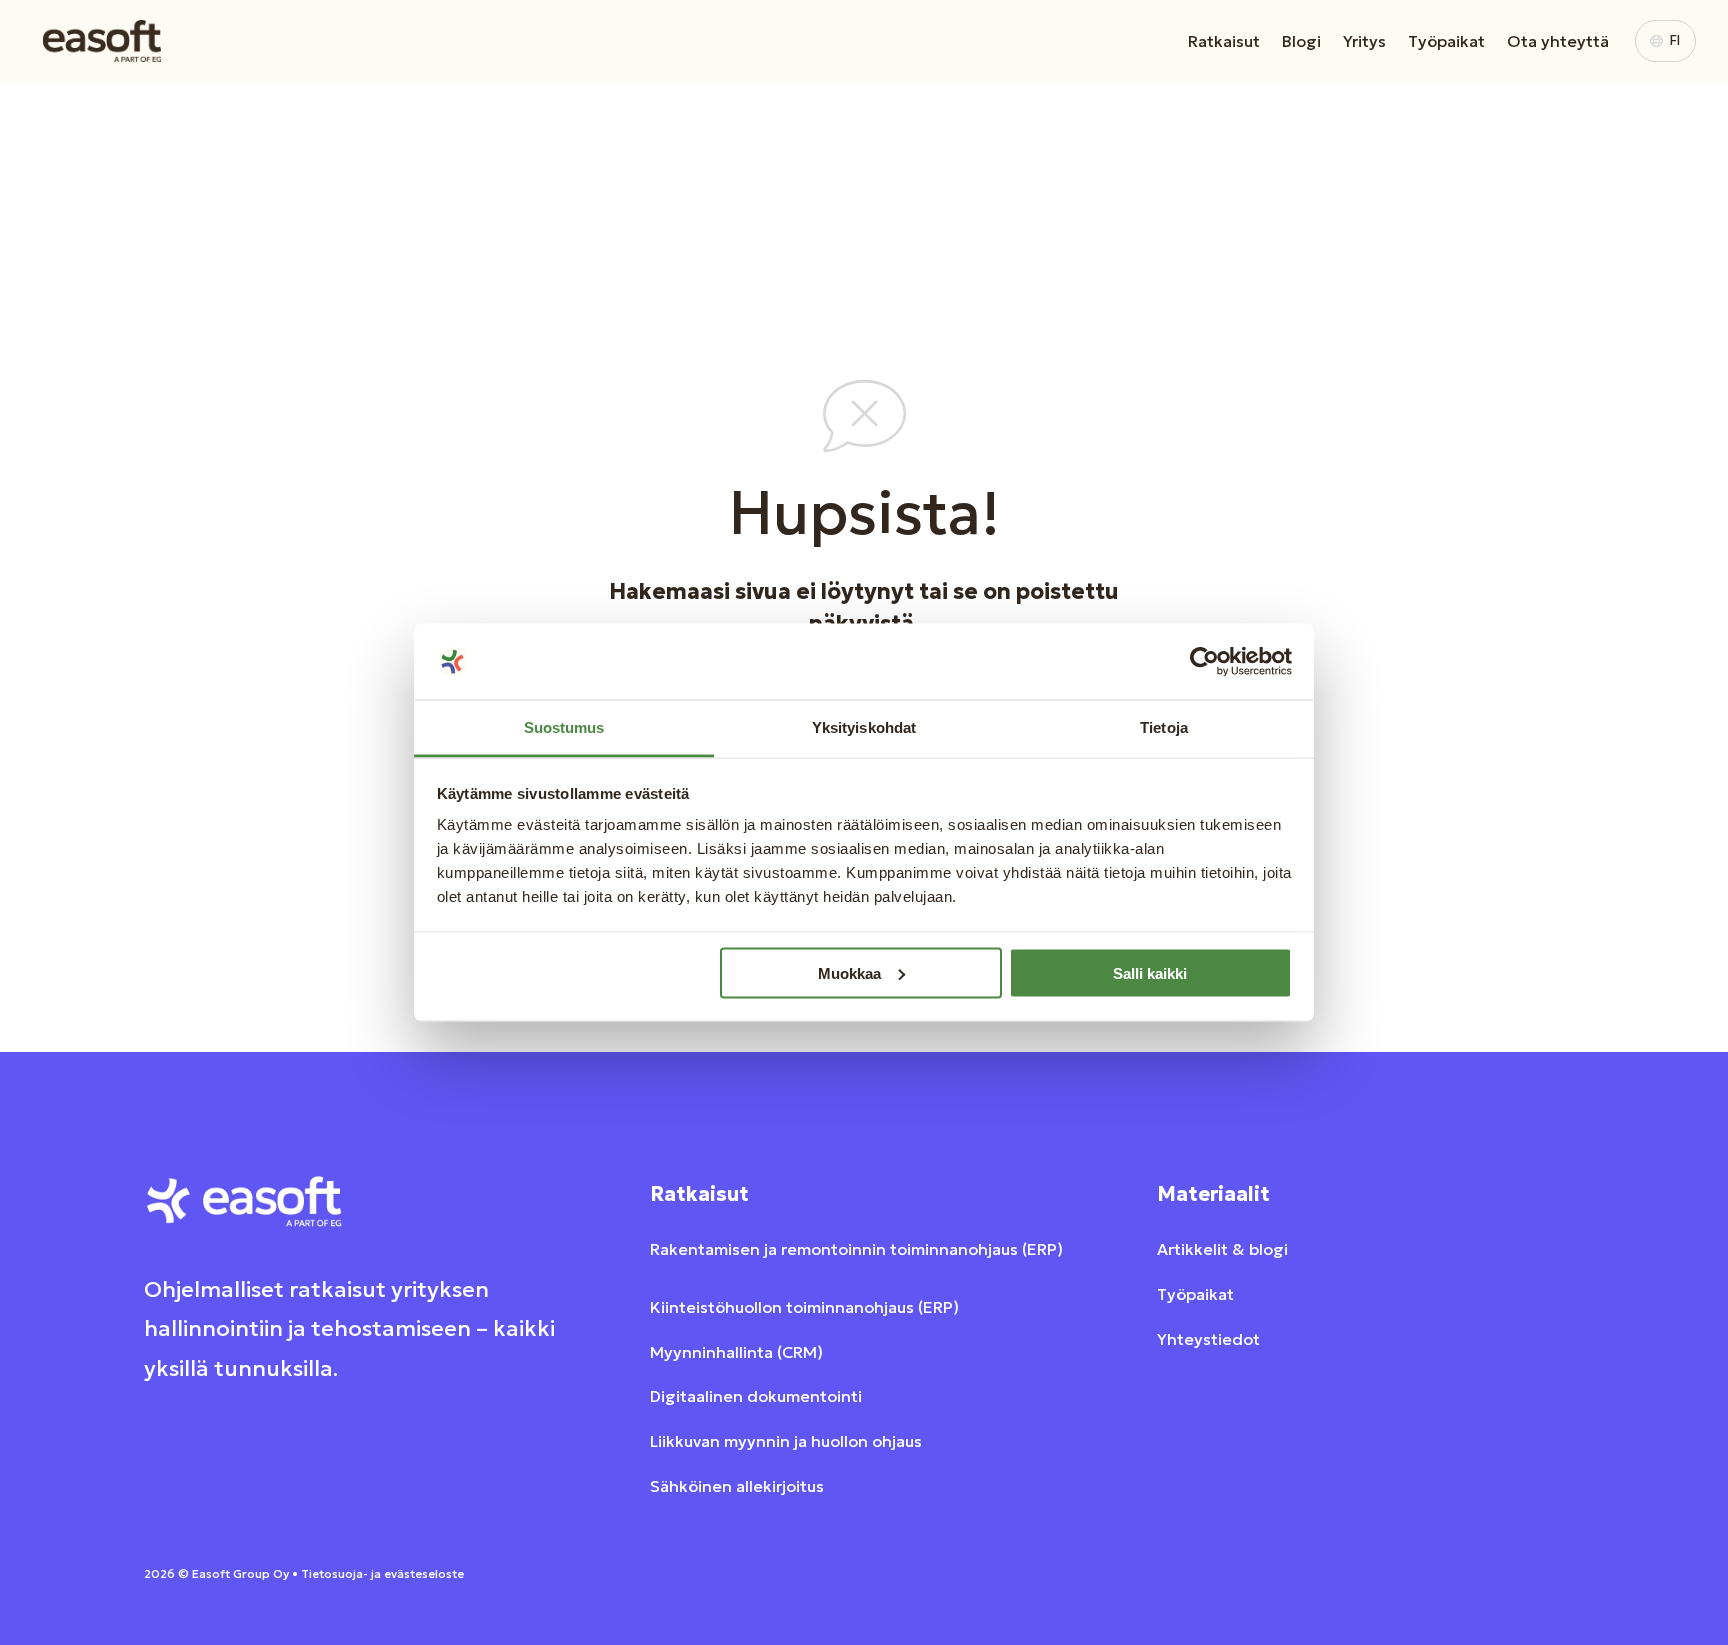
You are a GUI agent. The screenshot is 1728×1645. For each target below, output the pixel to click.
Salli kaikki (1150, 972)
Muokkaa (849, 972)
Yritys (1364, 41)
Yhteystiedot (1208, 1339)
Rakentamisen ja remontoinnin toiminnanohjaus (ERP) (856, 1249)
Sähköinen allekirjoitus (737, 1486)
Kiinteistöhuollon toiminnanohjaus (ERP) (804, 1307)
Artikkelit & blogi (1222, 1249)
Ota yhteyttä (1558, 41)
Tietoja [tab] (1164, 727)
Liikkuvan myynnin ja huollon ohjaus (786, 1441)
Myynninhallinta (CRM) (736, 1352)
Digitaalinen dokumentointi (756, 1396)
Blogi (1301, 41)
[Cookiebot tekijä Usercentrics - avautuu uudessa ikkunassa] (1204, 662)
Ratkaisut (1224, 41)
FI (1675, 40)
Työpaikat (1446, 41)
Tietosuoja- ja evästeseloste (382, 1573)
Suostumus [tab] (564, 727)
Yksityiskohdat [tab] (864, 727)
